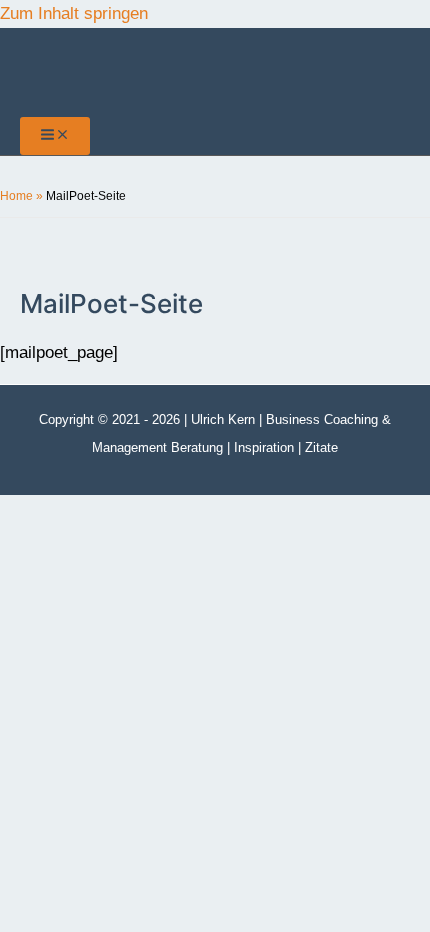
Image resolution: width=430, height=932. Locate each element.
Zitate (321, 447)
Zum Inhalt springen (74, 13)
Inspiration (264, 447)
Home (16, 196)
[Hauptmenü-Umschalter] (55, 136)
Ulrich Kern (223, 419)
